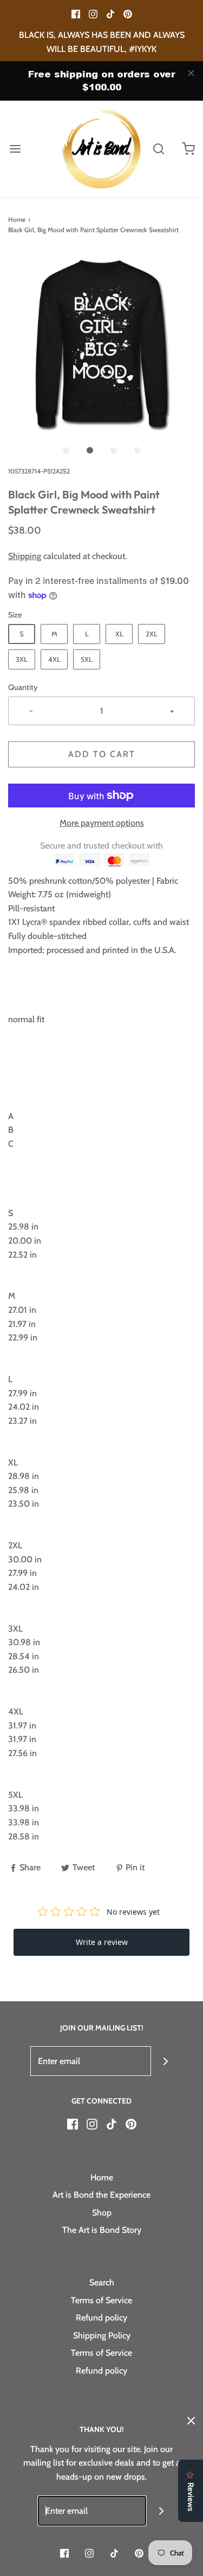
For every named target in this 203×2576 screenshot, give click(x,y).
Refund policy (101, 2318)
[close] (191, 73)
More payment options (102, 823)
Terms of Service (101, 2300)
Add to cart (102, 754)
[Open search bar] (158, 149)
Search (102, 2282)
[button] (101, 345)
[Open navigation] (15, 149)
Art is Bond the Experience (101, 2195)
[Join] (166, 2061)
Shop (102, 2213)
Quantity (23, 687)
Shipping (25, 556)
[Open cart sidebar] (188, 149)
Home (17, 219)
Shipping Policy (102, 2335)
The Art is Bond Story (102, 2230)
